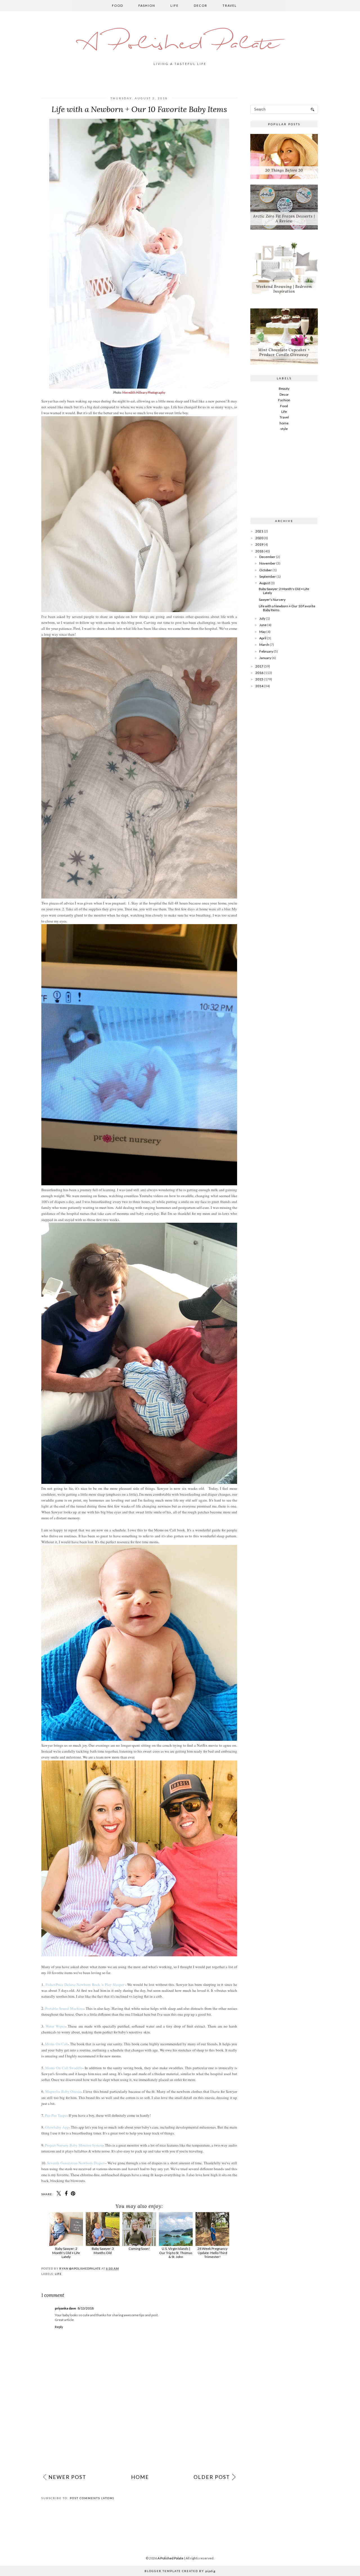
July (262, 618)
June (263, 625)
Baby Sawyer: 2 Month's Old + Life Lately (66, 2253)
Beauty (284, 388)
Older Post (212, 2477)
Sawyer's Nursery (272, 600)
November (267, 563)
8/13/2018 (86, 2308)
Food (118, 5)
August (265, 583)
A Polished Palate (180, 44)
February (266, 651)
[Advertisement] (139, 2427)
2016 (259, 673)
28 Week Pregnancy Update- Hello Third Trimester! (212, 2253)
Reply (59, 2327)
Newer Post (67, 2477)
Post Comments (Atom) (92, 2498)
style (284, 429)
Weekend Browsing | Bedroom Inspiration (284, 289)
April (263, 638)
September (268, 576)
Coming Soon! (139, 2249)
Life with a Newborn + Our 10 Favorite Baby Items (287, 608)
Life (175, 5)
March (264, 645)
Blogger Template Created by (180, 2571)
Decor (201, 5)
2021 (259, 531)
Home (140, 2477)
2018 (259, 551)
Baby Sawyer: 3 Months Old (103, 2251)
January (265, 658)
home (284, 423)
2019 (259, 544)
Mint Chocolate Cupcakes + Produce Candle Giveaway (284, 352)
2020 (259, 538)
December (267, 557)
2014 (259, 686)
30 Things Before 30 (284, 170)
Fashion (147, 5)
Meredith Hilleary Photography (144, 393)
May (263, 632)
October (266, 570)
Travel (230, 5)
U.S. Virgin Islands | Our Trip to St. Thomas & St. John (176, 2253)
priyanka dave (65, 2308)
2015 (259, 679)
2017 (259, 666)
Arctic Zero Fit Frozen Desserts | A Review (284, 219)
